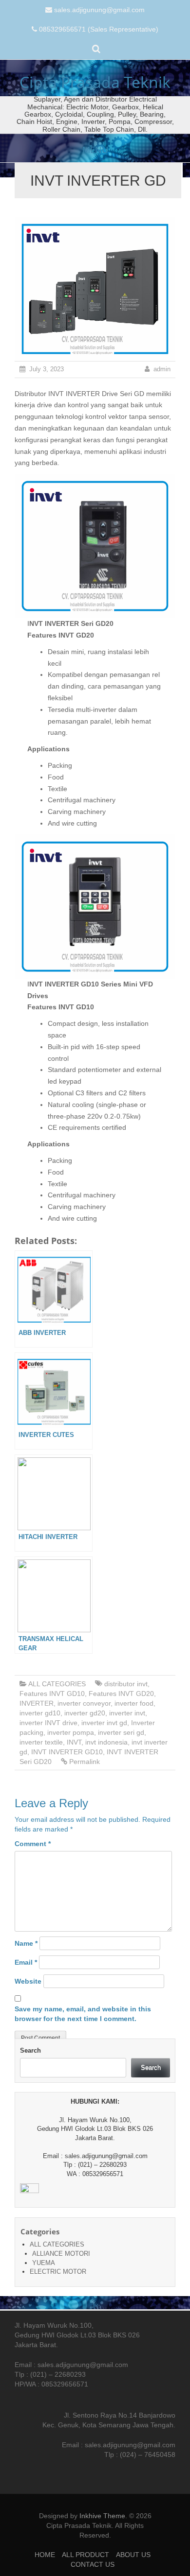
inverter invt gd (104, 1723)
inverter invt (127, 1713)
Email (26, 1962)
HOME (45, 2555)
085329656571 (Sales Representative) (99, 29)
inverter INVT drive (48, 1723)
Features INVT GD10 (52, 1694)
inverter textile (41, 1742)
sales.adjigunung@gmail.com (99, 10)
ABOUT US (133, 2555)
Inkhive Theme (102, 2516)
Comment (33, 1844)
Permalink (85, 1762)
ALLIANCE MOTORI (61, 2254)
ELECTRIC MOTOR (58, 2272)
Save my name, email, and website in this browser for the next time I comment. (83, 2014)
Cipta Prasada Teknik (95, 82)
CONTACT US (93, 2564)
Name (26, 1943)
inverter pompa (71, 1732)
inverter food (134, 1703)
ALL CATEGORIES (57, 1684)
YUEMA (44, 2263)
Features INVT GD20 (121, 1694)
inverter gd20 (85, 1713)
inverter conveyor (84, 1703)
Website (28, 1981)
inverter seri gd (121, 1732)
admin (162, 369)
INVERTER (37, 1703)
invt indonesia (106, 1742)
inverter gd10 (40, 1713)
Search (30, 2050)
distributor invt (126, 1684)
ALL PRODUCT (85, 2555)
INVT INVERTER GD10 (67, 1752)
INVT (74, 1742)
